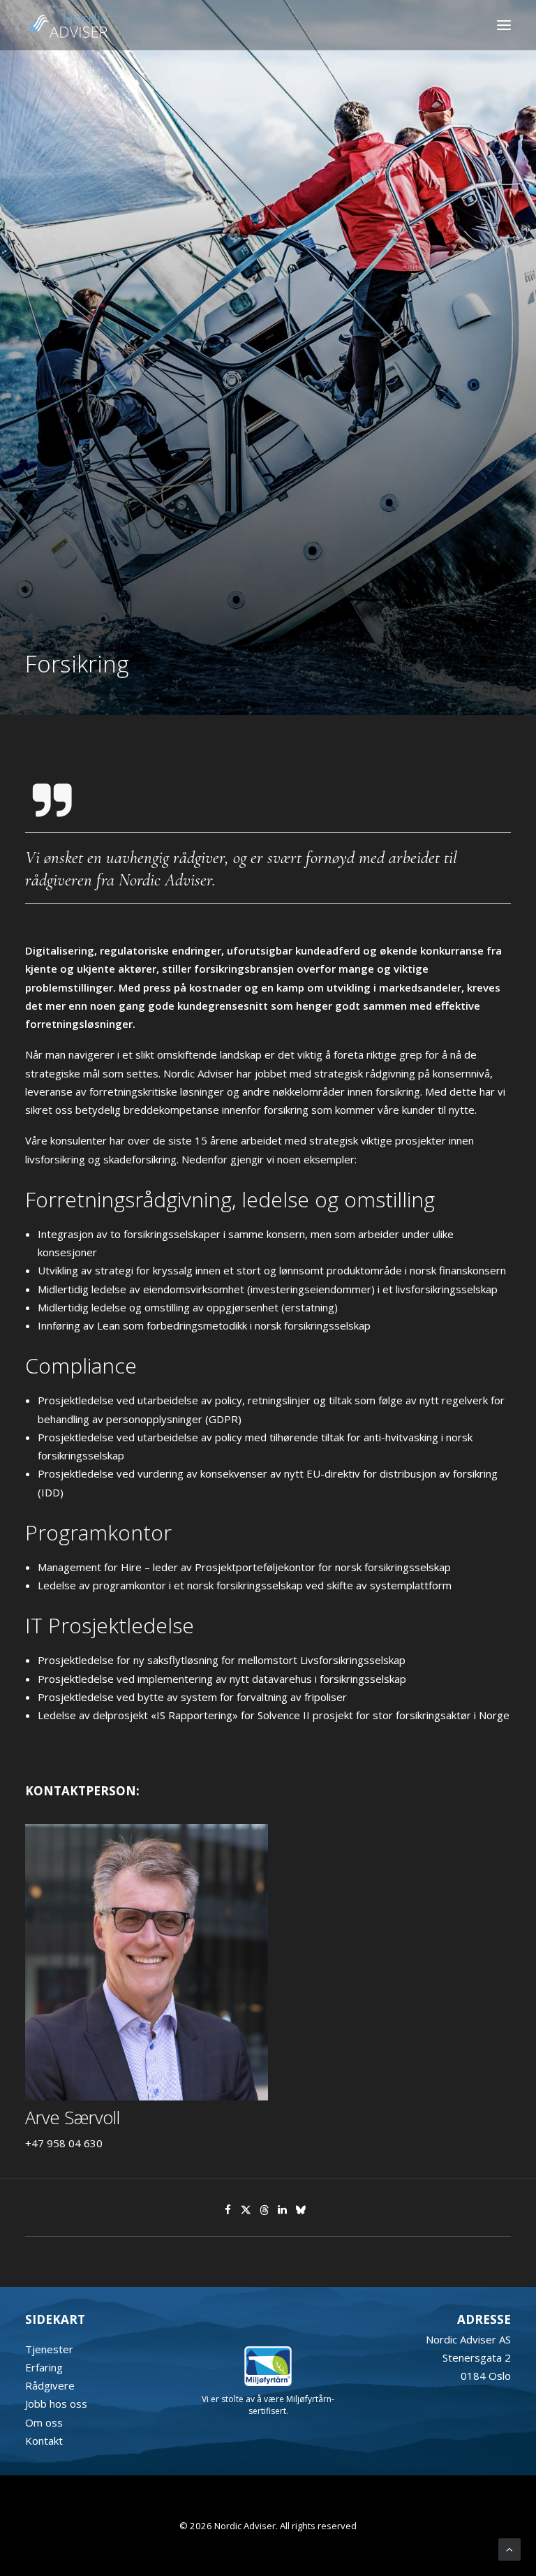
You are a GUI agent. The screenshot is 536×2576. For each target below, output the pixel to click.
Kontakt (44, 2441)
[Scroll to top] (509, 2548)
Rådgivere (50, 2385)
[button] (504, 25)
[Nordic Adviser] (66, 25)
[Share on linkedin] (283, 2210)
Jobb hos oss (56, 2404)
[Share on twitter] (246, 2210)
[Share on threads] (265, 2210)
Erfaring (44, 2367)
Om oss (44, 2422)
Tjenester (49, 2349)
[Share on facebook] (228, 2210)
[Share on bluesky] (301, 2210)
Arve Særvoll (73, 2117)
